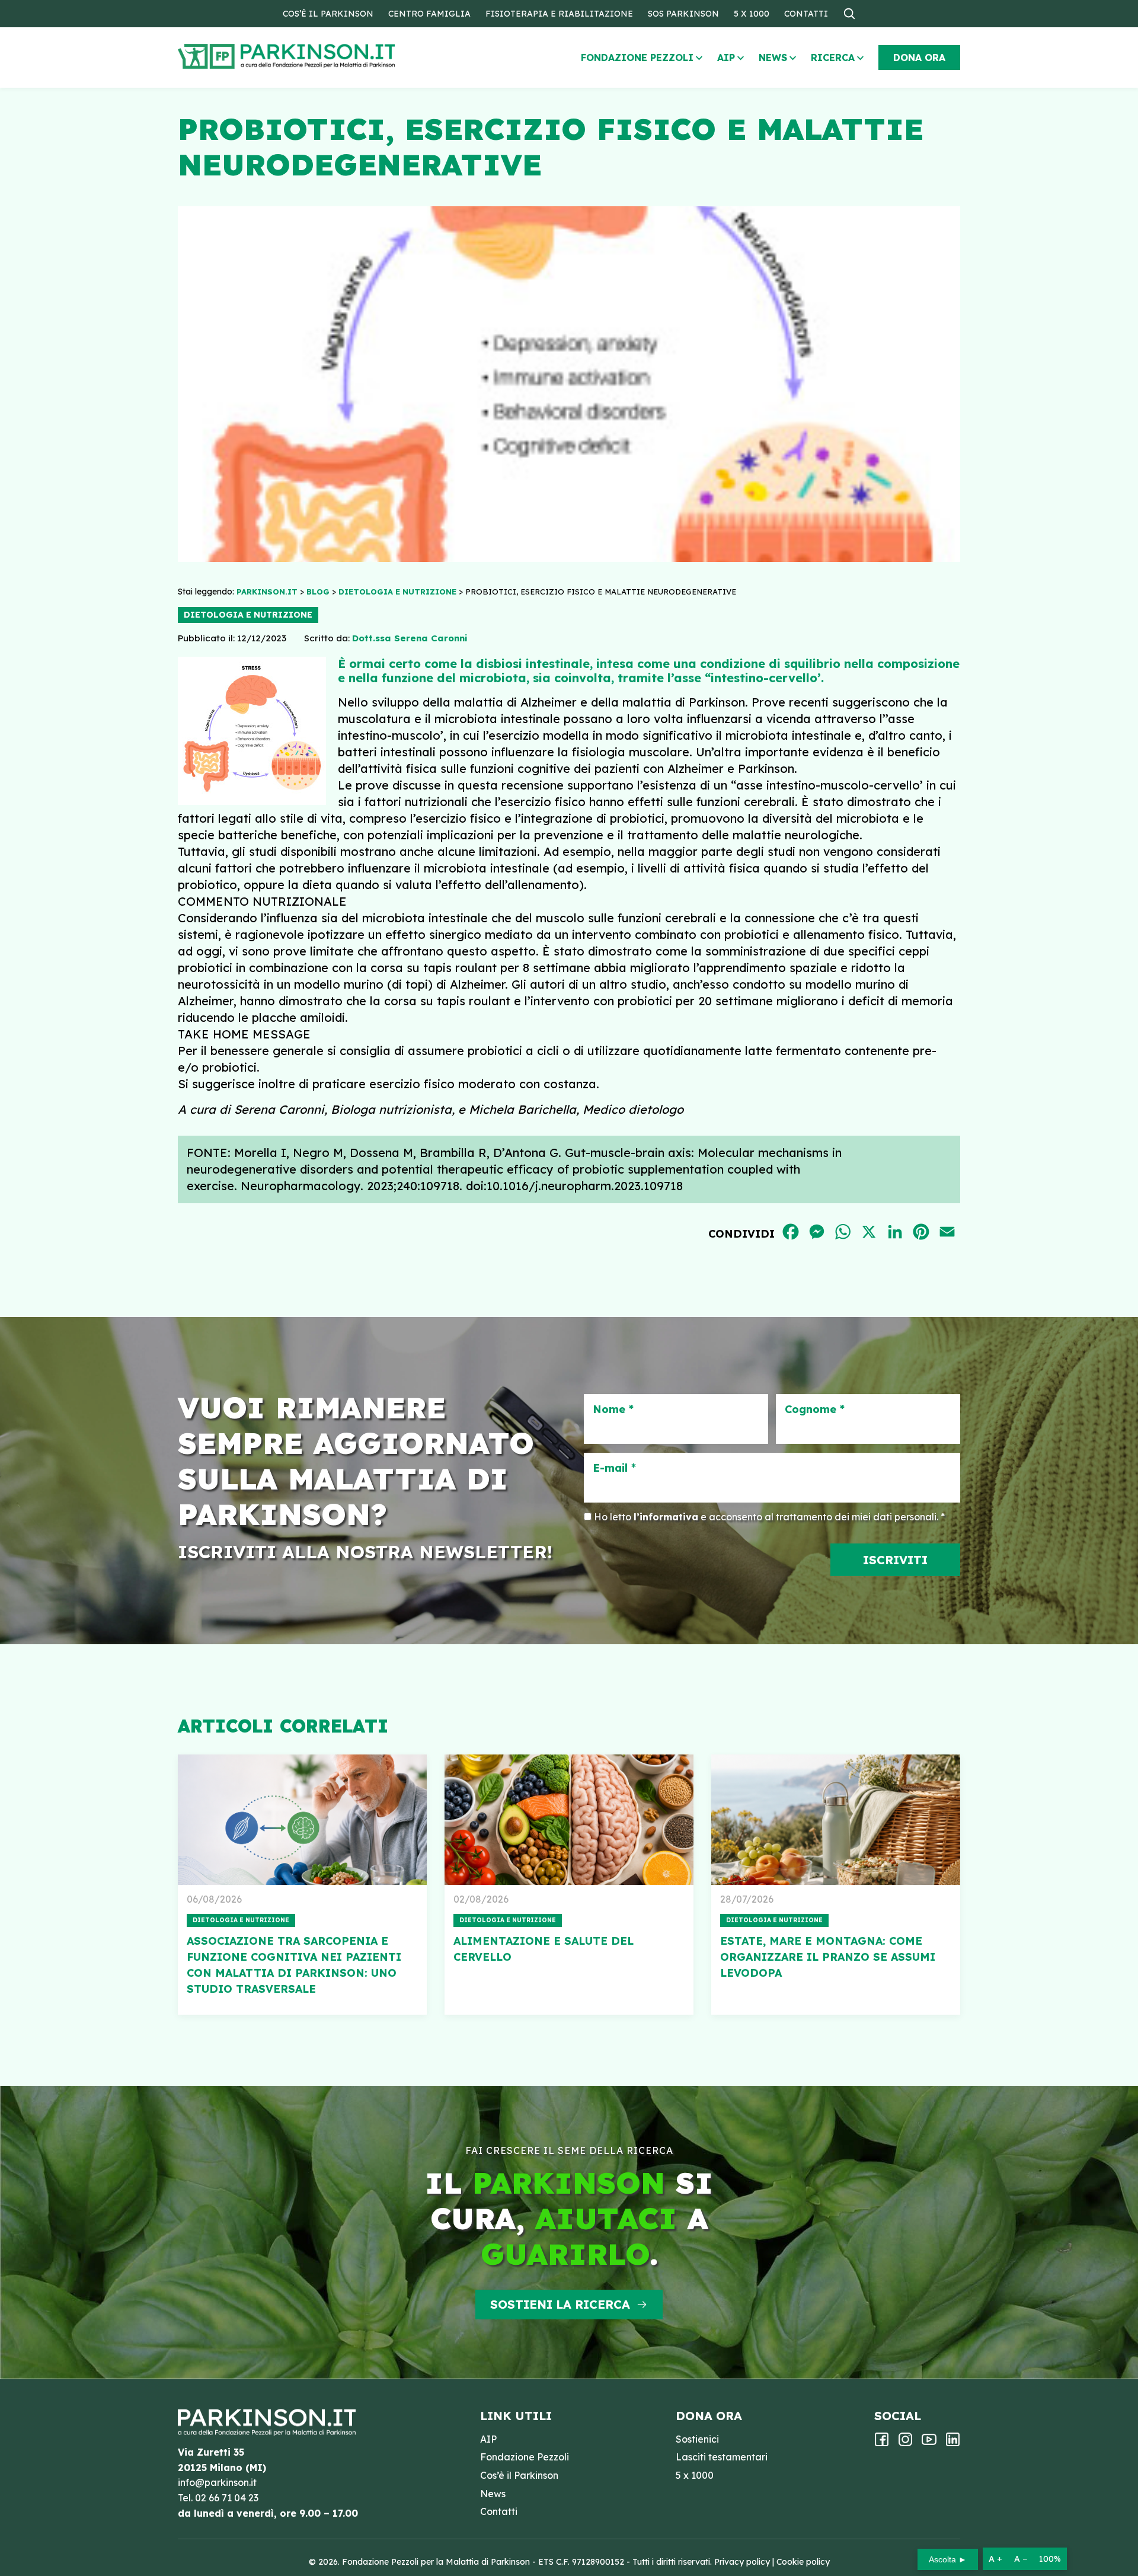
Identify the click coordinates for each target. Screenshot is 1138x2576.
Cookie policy (803, 2562)
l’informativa (666, 1517)
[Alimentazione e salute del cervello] (569, 1820)
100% (1050, 2559)
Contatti (806, 14)
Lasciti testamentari (722, 2457)
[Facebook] (882, 2443)
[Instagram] (905, 2443)
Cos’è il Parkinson (328, 14)
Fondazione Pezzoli (637, 57)
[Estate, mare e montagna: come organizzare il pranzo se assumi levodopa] (836, 1820)
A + (995, 2559)
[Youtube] (929, 2443)
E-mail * (614, 1468)
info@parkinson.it (217, 2482)
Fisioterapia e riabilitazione (559, 14)
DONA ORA (919, 57)
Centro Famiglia (429, 14)
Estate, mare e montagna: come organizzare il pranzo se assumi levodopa (828, 1957)
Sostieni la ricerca (560, 2304)
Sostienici (697, 2439)
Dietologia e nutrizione (248, 615)
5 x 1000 (752, 14)
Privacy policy (742, 2562)
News (773, 57)
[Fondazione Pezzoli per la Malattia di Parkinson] (321, 57)
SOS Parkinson (683, 14)
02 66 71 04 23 (227, 2498)
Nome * (613, 1410)
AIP (726, 57)
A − (1021, 2559)
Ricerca (833, 57)
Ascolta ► (948, 2559)
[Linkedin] (953, 2443)
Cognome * (815, 1410)
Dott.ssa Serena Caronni (410, 638)
